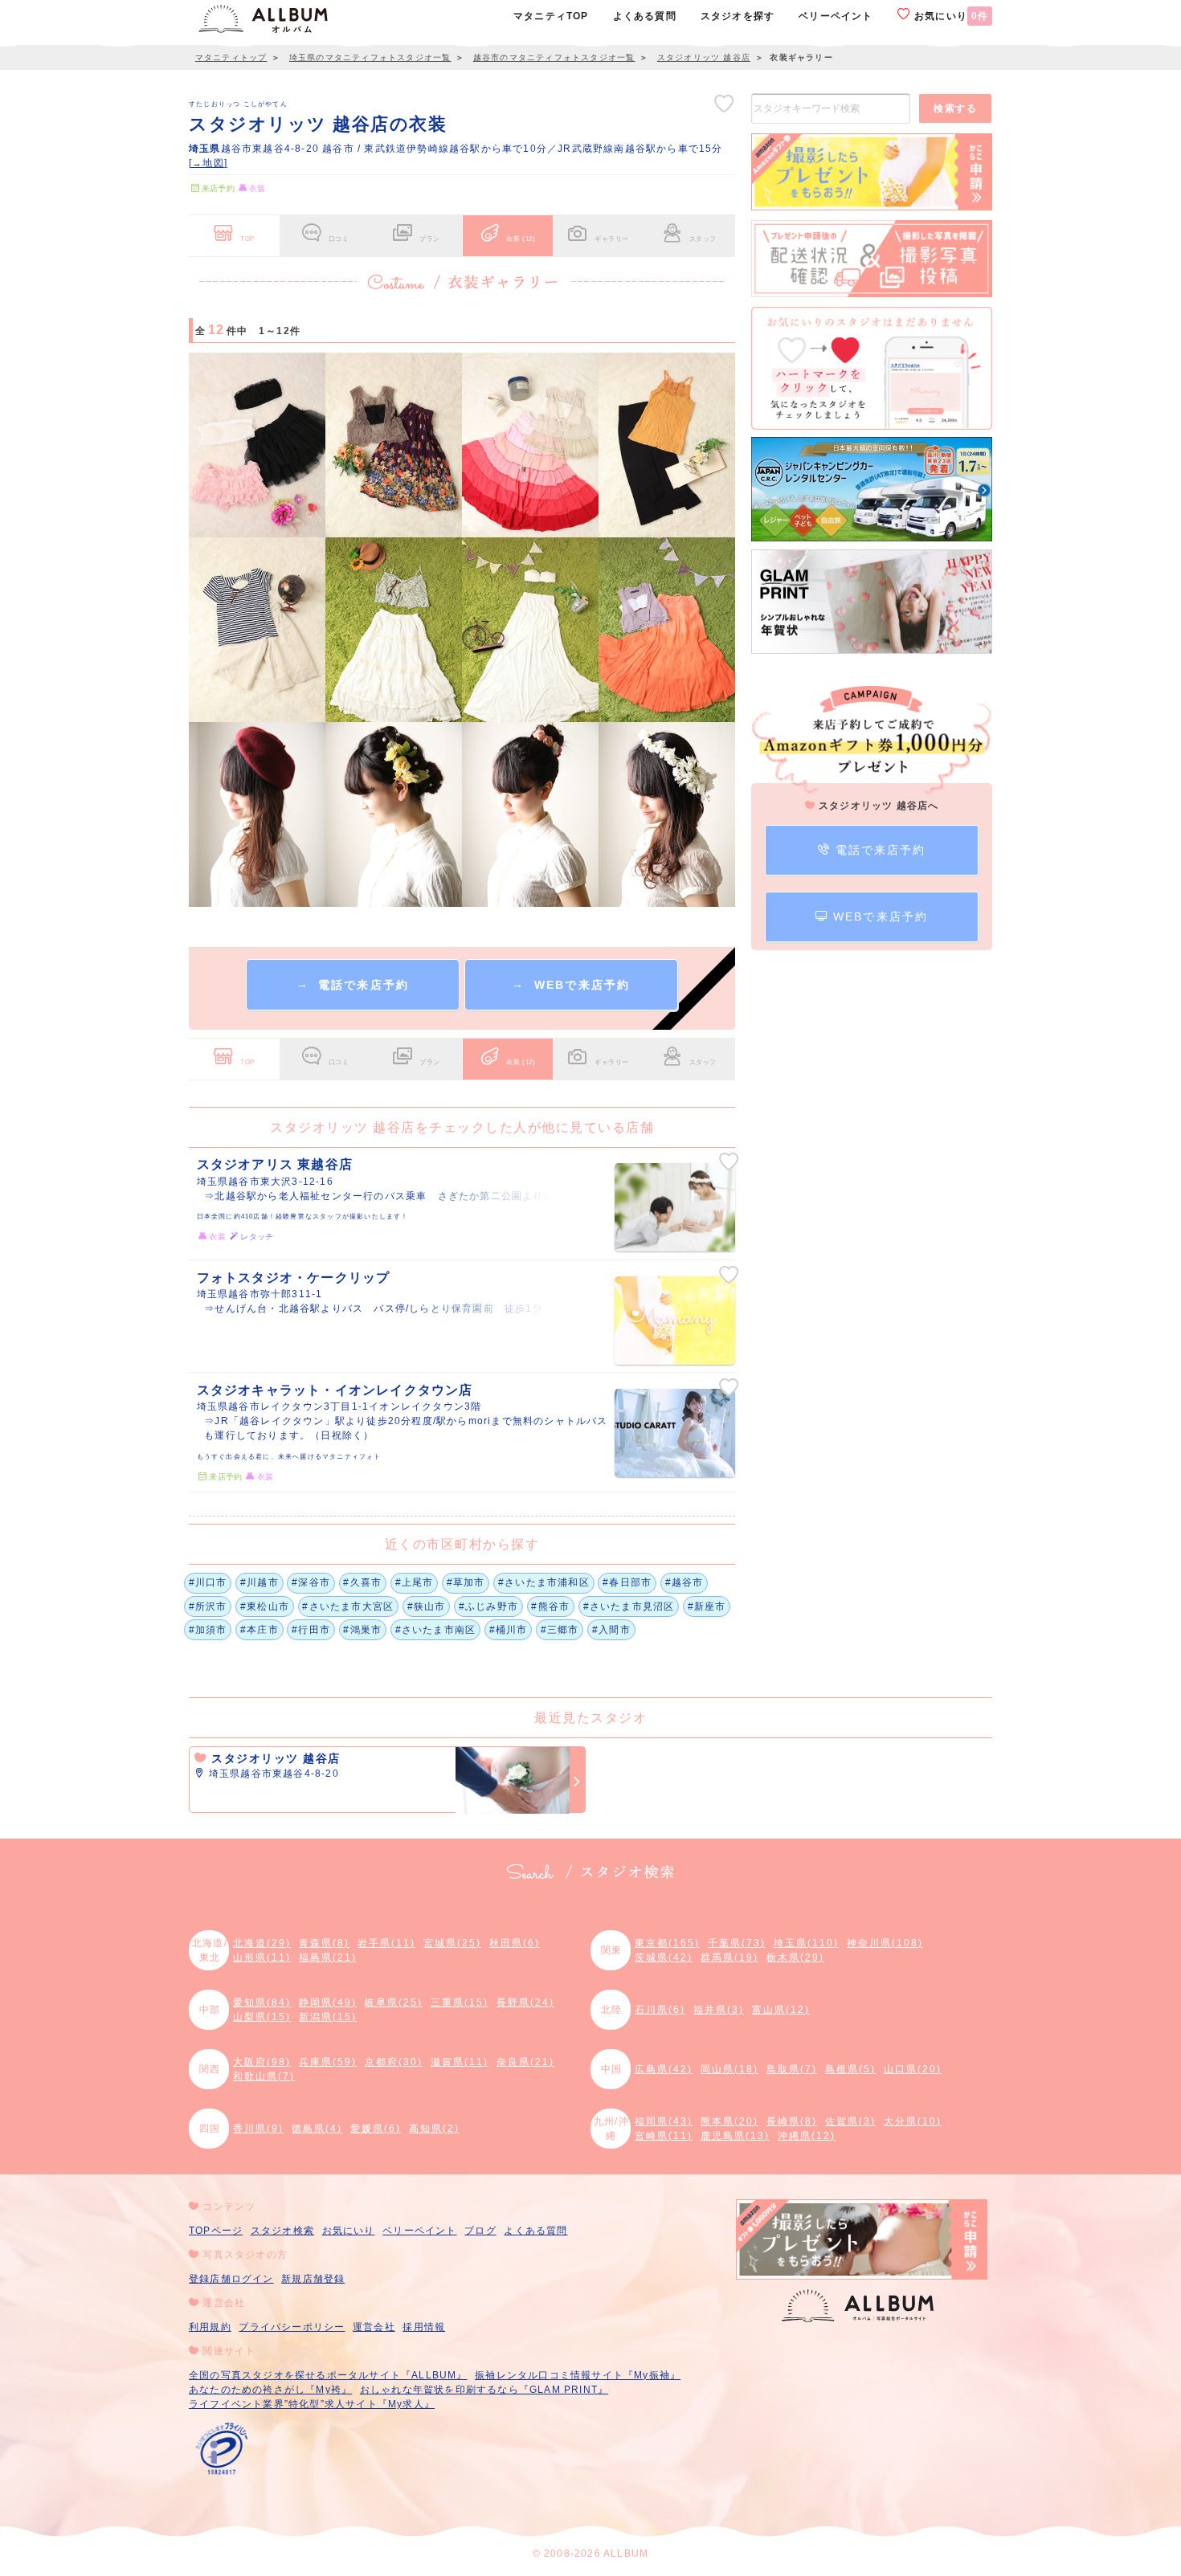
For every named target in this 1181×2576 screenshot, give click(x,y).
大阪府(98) (262, 2062)
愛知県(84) (262, 2002)
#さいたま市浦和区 (544, 1582)
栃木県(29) (795, 1958)
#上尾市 (415, 1582)
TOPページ (216, 2231)
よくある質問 (535, 2231)
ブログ (480, 2231)
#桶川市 (509, 1630)
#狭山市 (427, 1606)
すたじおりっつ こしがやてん (238, 104)
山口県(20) (913, 2069)
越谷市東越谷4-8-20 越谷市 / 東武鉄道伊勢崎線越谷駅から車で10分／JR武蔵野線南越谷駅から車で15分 (456, 149)
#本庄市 (259, 1630)
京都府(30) (394, 2062)
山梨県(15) (262, 2017)
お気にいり (950, 16)
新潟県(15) (328, 2017)
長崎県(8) (792, 2121)
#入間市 (611, 1630)
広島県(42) (664, 2069)
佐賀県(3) (850, 2121)
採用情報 (424, 2327)
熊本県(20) (729, 2121)
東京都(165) (667, 1943)
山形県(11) (262, 1958)
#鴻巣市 (362, 1630)
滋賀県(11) (460, 2062)
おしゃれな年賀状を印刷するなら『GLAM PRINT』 (484, 2390)
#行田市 (311, 1630)
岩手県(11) (386, 1943)
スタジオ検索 (282, 2231)
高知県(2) (434, 2129)
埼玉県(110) (806, 1943)
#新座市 (707, 1606)
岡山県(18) (729, 2069)
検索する (955, 108)
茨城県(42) (664, 1958)
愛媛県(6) (376, 2129)
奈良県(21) (525, 2062)
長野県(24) (525, 2002)
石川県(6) (660, 2010)
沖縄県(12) (807, 2136)
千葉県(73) (737, 1943)
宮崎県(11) (664, 2136)
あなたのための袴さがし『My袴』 (270, 2390)
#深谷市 (311, 1582)
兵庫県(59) (328, 2062)
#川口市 (208, 1582)
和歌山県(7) (264, 2076)
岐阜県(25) (394, 2002)
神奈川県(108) (885, 1943)
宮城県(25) (452, 1943)
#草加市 (466, 1582)
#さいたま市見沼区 (629, 1606)
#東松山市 (265, 1606)
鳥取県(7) (792, 2069)
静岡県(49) (328, 2002)
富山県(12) (781, 2010)
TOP (247, 239)
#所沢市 (208, 1606)
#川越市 (259, 1582)
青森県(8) (324, 1943)
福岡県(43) (664, 2121)
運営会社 (374, 2327)
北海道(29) (262, 1943)
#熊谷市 (550, 1606)
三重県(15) (460, 2002)
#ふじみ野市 (488, 1606)
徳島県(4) (317, 2129)
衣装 (521, 239)
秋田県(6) (515, 1943)
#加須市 (208, 1630)
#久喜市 (362, 1582)
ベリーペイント (419, 2231)
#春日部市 (627, 1582)
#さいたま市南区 (436, 1630)
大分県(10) (913, 2121)
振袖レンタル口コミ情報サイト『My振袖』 (578, 2375)
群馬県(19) (729, 1958)
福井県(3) (719, 2010)
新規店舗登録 (313, 2279)
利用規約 (210, 2327)
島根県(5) (850, 2069)
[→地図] (208, 163)
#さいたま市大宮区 (348, 1606)
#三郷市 (560, 1630)
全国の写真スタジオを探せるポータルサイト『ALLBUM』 (328, 2375)
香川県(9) (258, 2129)
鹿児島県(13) (735, 2136)
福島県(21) (328, 1958)
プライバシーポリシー (292, 2327)
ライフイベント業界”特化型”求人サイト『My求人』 (312, 2404)
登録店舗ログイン (231, 2279)
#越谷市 (684, 1582)
